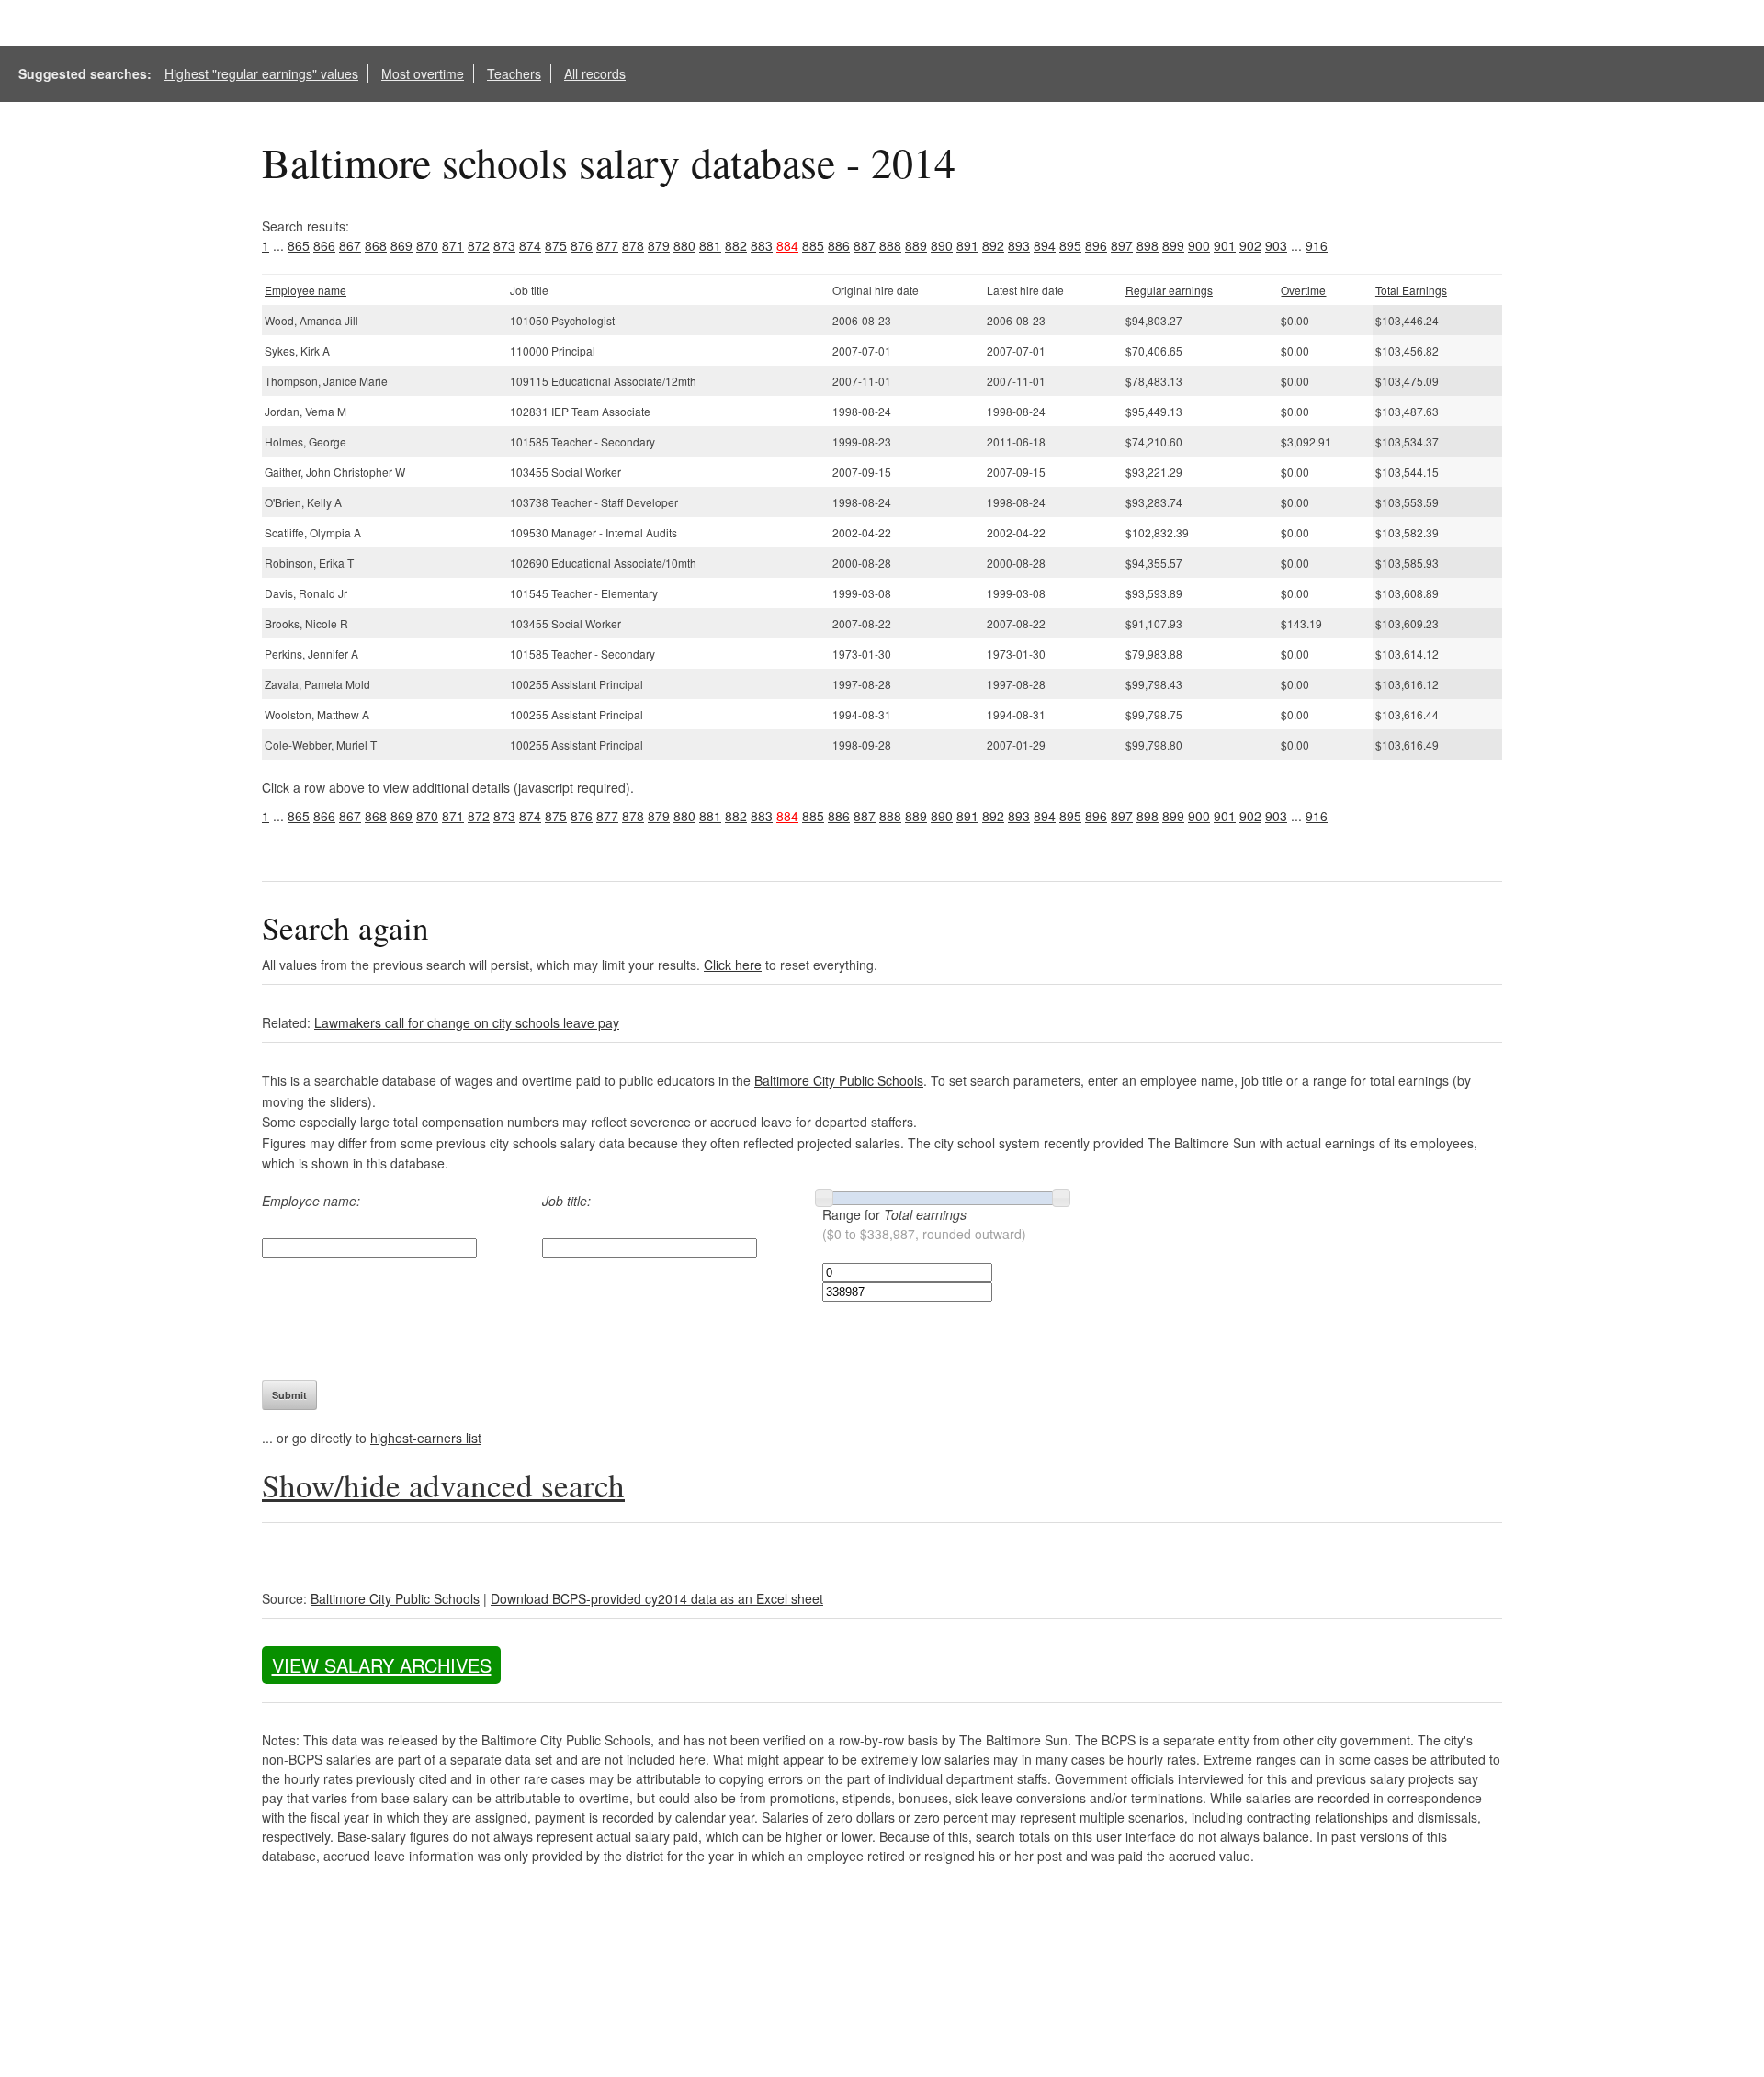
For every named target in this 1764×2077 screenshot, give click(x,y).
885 (813, 245)
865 (299, 245)
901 (1225, 245)
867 (350, 245)
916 (1317, 245)
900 (1199, 245)
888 (890, 245)
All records (595, 73)
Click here (733, 965)
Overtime (1303, 290)
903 (1276, 245)
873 (504, 245)
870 (427, 245)
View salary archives (382, 1665)
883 (762, 245)
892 (993, 245)
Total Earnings (1411, 290)
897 (1122, 245)
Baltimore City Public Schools (839, 1080)
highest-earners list (426, 1438)
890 (942, 245)
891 (967, 245)
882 (736, 245)
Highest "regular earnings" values (261, 73)
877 (607, 245)
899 (1173, 245)
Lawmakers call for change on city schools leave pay (467, 1022)
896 (1096, 245)
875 (556, 245)
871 (453, 245)
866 (324, 245)
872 (479, 245)
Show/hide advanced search (443, 1485)
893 (1019, 245)
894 (1045, 245)
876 (582, 245)
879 (659, 245)
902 (1250, 245)
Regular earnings (1169, 290)
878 (633, 245)
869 (401, 245)
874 (530, 245)
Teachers (514, 73)
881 (710, 245)
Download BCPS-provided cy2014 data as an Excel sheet (657, 1598)
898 (1148, 245)
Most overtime (423, 73)
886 (839, 245)
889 (916, 245)
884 (787, 245)
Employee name (305, 290)
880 (684, 245)
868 (376, 245)
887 (865, 245)
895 (1070, 245)
